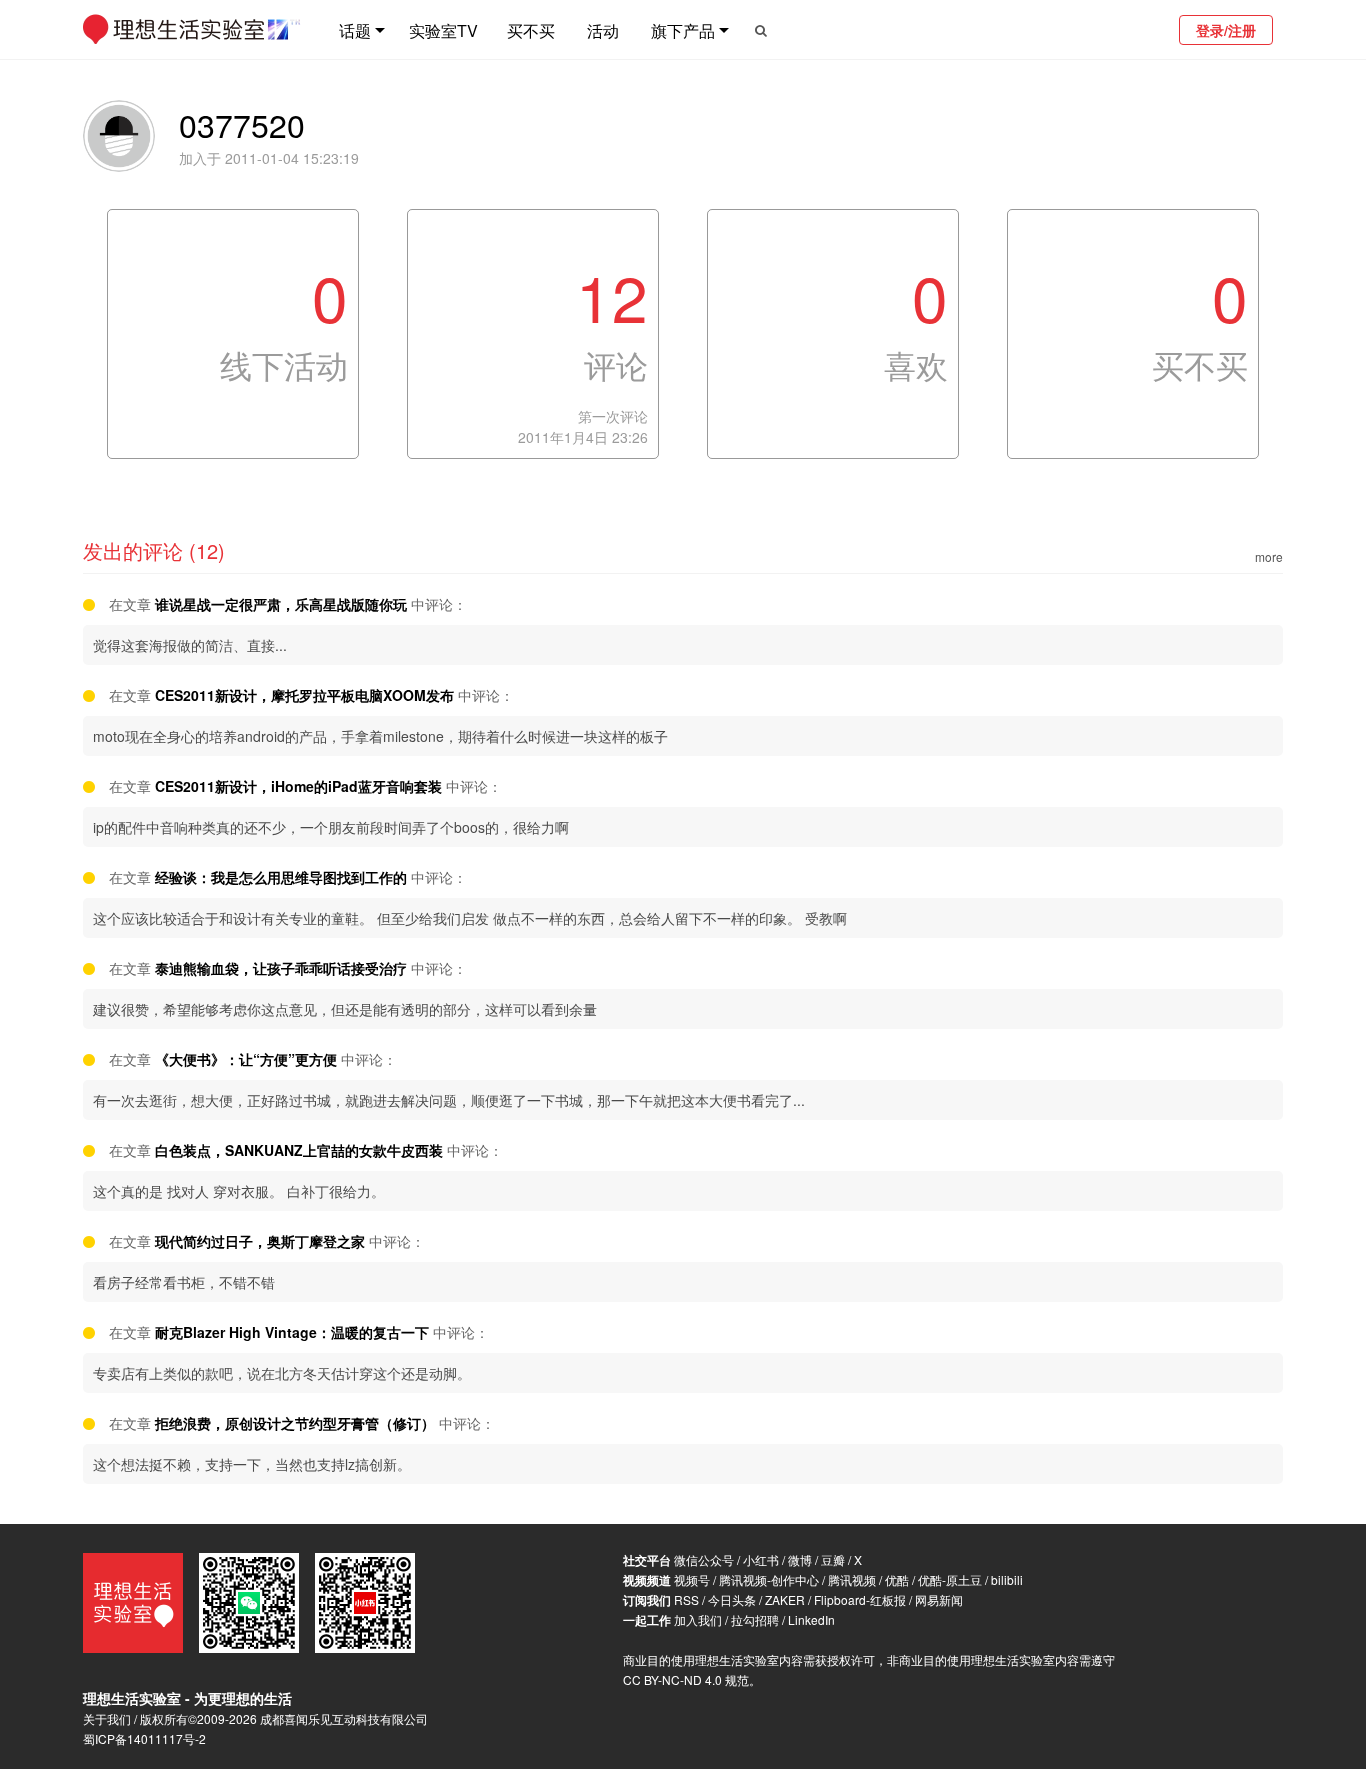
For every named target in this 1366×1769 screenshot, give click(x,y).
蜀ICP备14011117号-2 (144, 1738)
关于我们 (107, 1718)
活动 (603, 30)
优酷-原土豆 (950, 1579)
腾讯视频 (852, 1579)
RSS (686, 1599)
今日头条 (732, 1599)
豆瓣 (833, 1559)
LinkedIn (811, 1619)
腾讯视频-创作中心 (769, 1579)
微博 (800, 1559)
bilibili (1007, 1579)
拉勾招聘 (755, 1619)
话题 (355, 30)
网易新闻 (939, 1599)
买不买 (531, 30)
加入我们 (698, 1619)
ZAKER (785, 1599)
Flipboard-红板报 (860, 1599)
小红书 (761, 1559)
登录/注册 (1226, 30)
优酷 (897, 1579)
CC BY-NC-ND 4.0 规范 (686, 1679)
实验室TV (443, 30)
